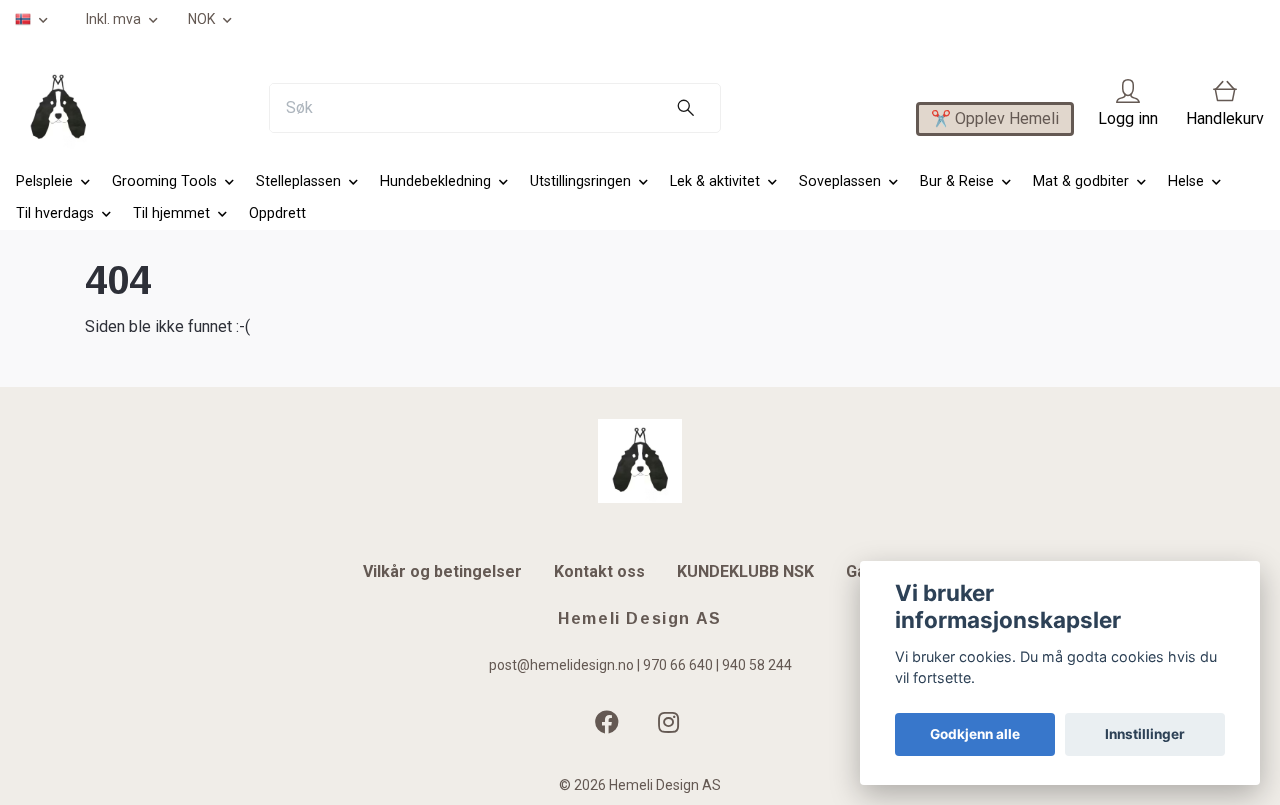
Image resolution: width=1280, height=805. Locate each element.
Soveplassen (840, 181)
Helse (1186, 181)
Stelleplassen (298, 181)
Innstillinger (1145, 734)
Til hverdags (55, 213)
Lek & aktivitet (715, 181)
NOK (203, 19)
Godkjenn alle (975, 734)
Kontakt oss (599, 571)
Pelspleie (44, 181)
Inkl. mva (115, 19)
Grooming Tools (164, 181)
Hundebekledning (435, 181)
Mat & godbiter (1081, 181)
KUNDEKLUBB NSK (745, 571)
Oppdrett (277, 213)
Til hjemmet (171, 213)
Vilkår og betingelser (442, 571)
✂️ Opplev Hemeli (995, 118)
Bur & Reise (957, 181)
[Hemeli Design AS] (58, 108)
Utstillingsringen (580, 181)
